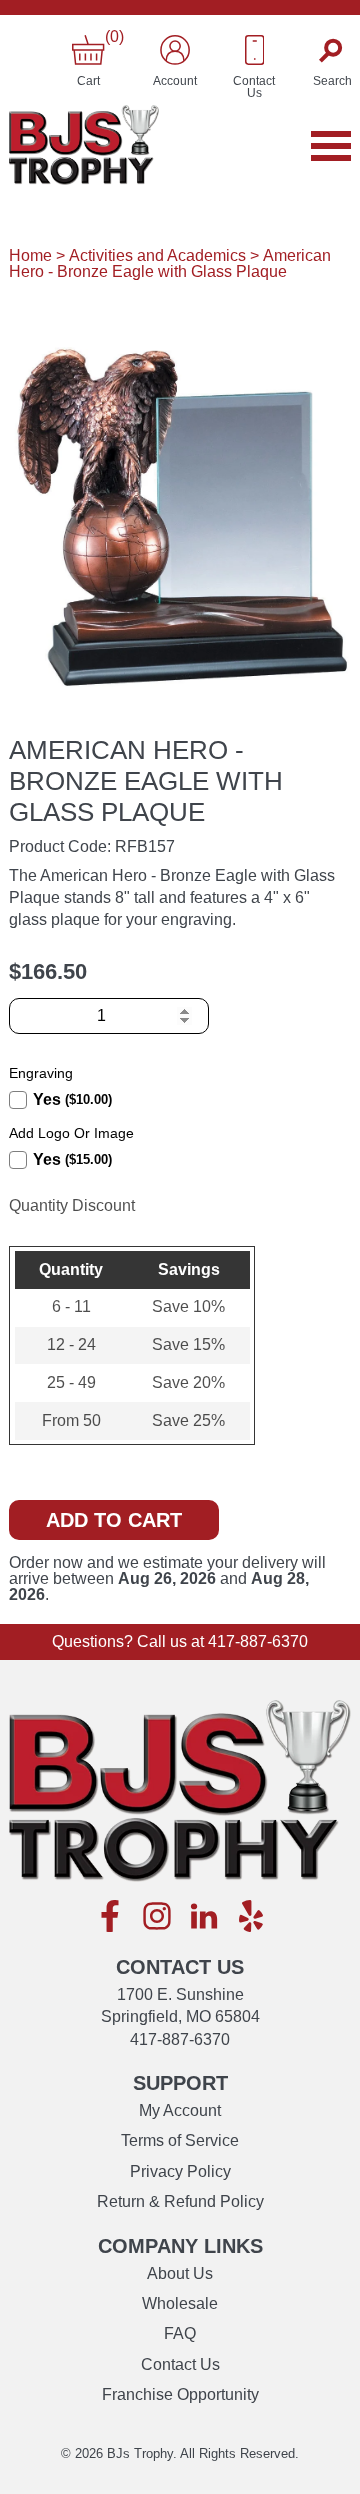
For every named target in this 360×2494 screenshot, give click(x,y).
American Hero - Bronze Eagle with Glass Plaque (170, 263)
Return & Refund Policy (180, 2201)
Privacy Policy (180, 2171)
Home (30, 255)
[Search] (332, 50)
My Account (180, 2110)
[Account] (175, 50)
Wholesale (180, 2303)
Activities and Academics (157, 255)
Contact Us (180, 2364)
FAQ (180, 2333)
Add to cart (114, 1520)
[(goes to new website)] (110, 1917)
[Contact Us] (255, 50)
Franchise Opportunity (180, 2394)
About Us (180, 2273)
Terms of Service (180, 2140)
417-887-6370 (258, 1641)
